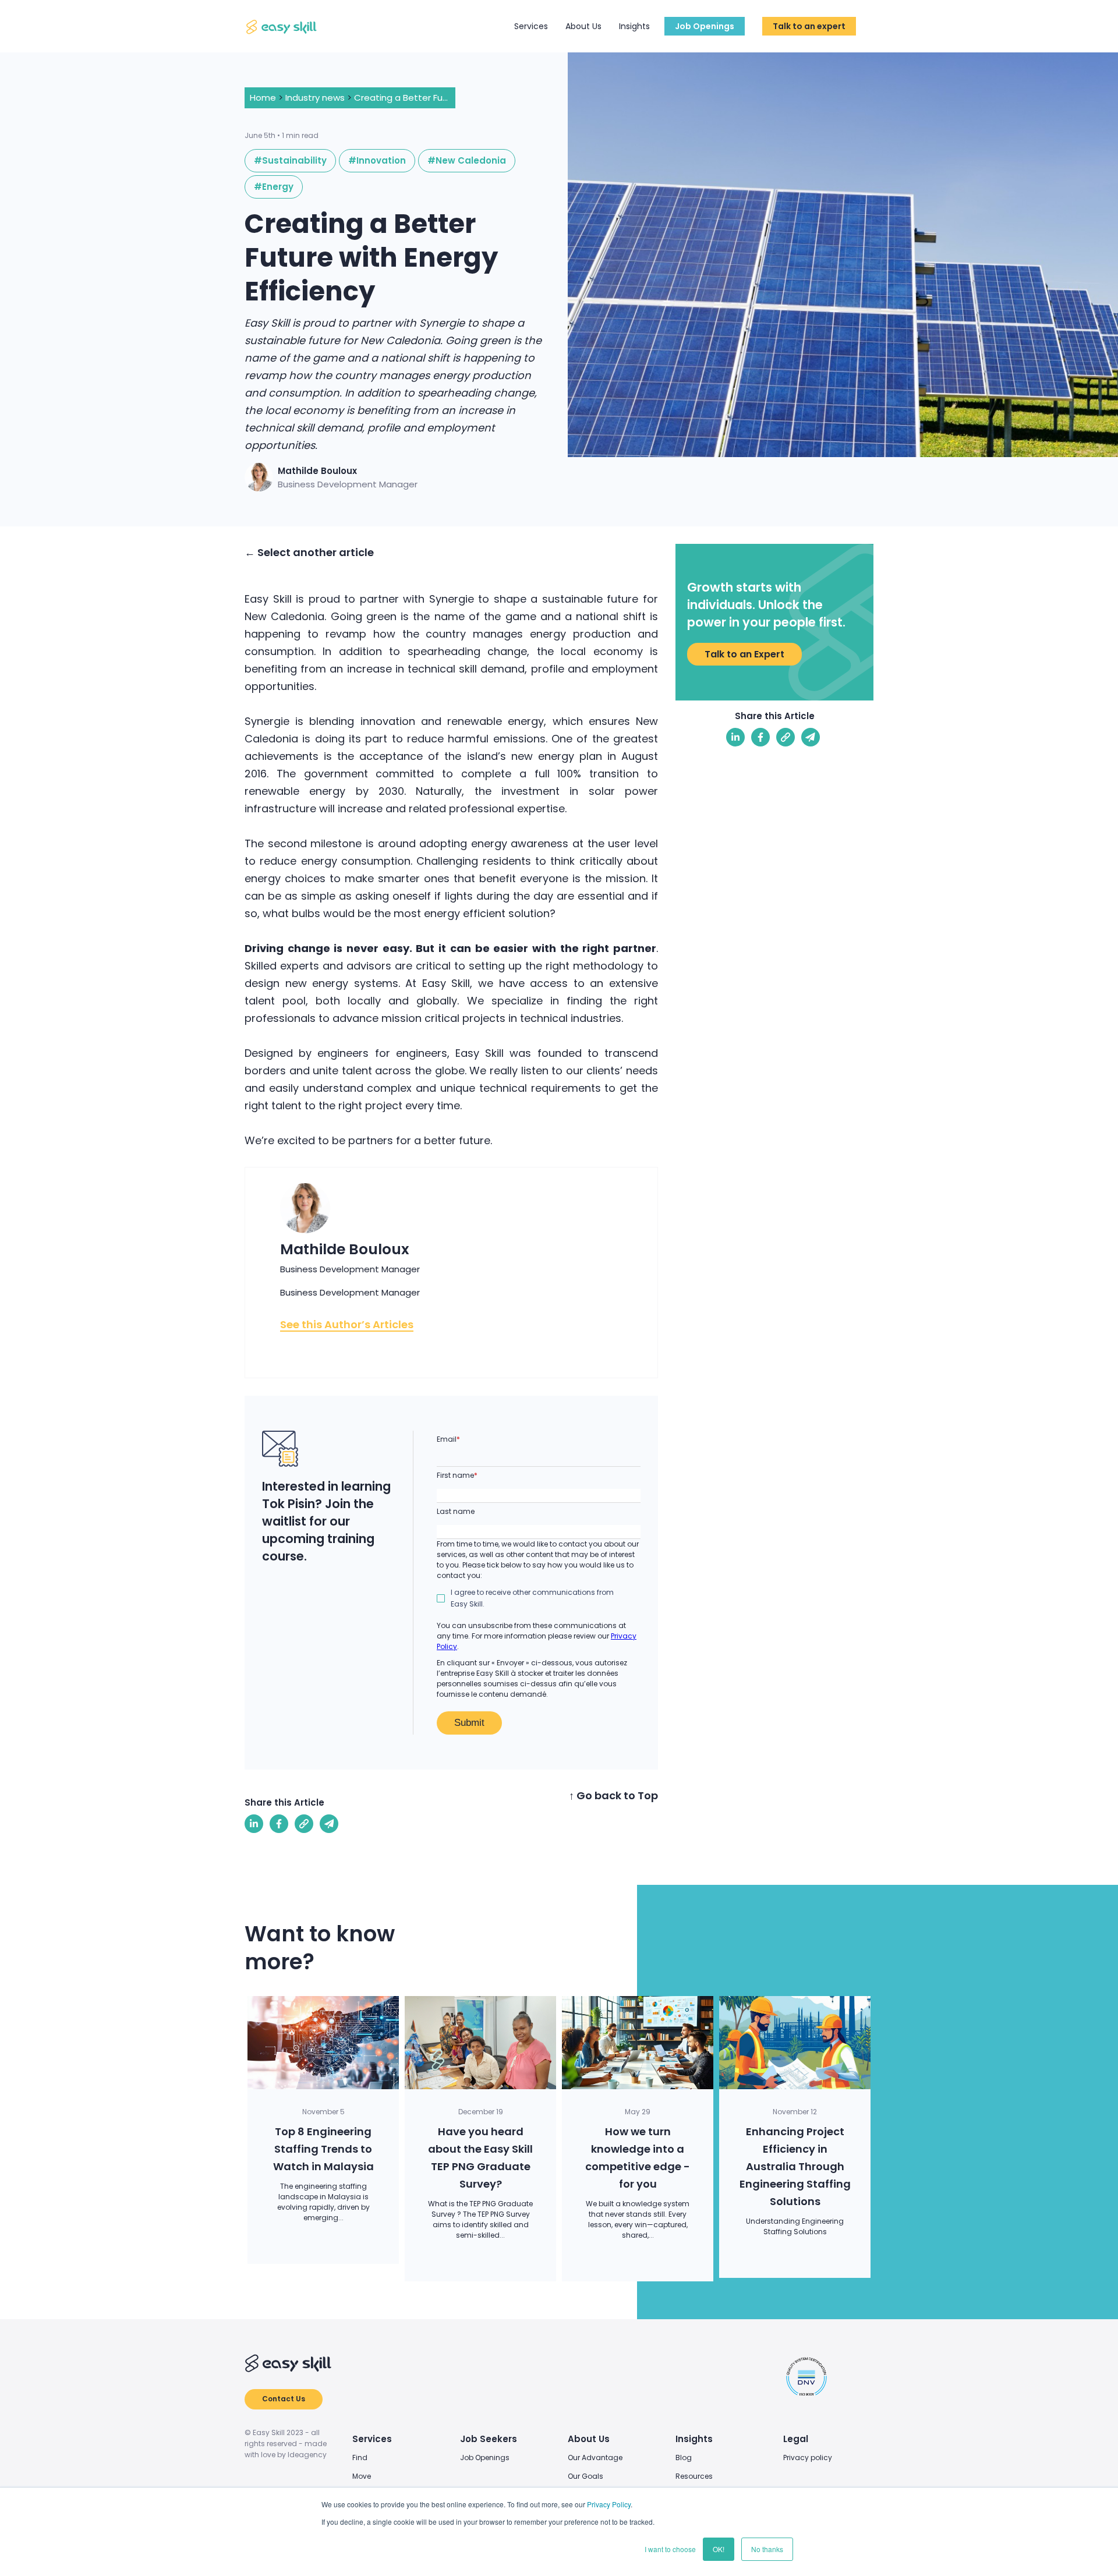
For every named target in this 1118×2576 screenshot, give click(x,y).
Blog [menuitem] (684, 2458)
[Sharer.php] (279, 1824)
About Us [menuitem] (589, 2439)
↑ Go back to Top (613, 1795)
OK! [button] (719, 2549)
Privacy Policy (609, 2504)
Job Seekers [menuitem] (489, 2439)
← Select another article (309, 552)
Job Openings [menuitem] (485, 2458)
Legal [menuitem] (796, 2439)
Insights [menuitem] (694, 2439)
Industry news (315, 98)
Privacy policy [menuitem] (808, 2458)
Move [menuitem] (362, 2476)
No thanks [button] (767, 2549)
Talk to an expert (809, 26)
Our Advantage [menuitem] (595, 2458)
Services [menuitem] (372, 2439)
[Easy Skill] (282, 26)
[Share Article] (254, 1824)
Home (263, 98)
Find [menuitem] (360, 2458)
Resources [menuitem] (694, 2476)
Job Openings (705, 26)
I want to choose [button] (670, 2549)
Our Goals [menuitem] (585, 2476)
